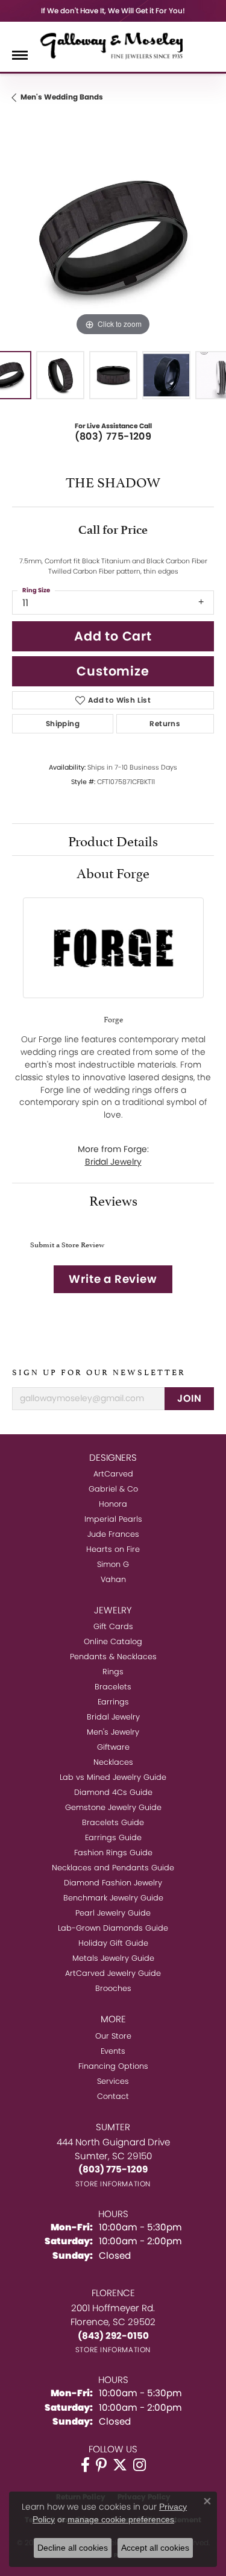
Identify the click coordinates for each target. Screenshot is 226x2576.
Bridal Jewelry (113, 1162)
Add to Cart (113, 636)
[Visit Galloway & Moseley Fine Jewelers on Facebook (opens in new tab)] (85, 2465)
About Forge (113, 872)
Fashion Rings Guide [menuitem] (113, 1853)
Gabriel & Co (113, 1489)
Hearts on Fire (113, 1549)
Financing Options (113, 2066)
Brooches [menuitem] (113, 1988)
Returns (165, 723)
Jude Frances (113, 1534)
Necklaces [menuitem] (113, 1762)
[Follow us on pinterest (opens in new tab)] (101, 2465)
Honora (113, 1504)
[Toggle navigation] (20, 55)
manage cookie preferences (121, 2519)
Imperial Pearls (113, 1519)
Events (113, 2051)
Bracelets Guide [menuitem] (113, 1822)
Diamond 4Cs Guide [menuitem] (113, 1792)
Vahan (113, 1579)
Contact (113, 2096)
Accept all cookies (155, 2548)
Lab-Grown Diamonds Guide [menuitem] (113, 1928)
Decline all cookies (73, 2548)
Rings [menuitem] (113, 1672)
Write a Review (113, 1279)
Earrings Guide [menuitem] (113, 1837)
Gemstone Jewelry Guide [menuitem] (113, 1807)
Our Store (113, 2036)
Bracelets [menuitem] (113, 1687)
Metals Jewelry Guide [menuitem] (113, 1958)
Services (113, 2081)
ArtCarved (113, 1474)
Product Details (113, 840)
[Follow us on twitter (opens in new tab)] (120, 2465)
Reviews (113, 1199)
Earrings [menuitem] (113, 1702)
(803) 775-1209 (113, 436)
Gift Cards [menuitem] (113, 1626)
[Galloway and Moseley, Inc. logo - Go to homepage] (113, 45)
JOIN (189, 1398)
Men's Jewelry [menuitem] (113, 1732)
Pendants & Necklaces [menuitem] (113, 1657)
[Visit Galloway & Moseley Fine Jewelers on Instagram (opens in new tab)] (140, 2465)
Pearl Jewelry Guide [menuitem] (113, 1913)
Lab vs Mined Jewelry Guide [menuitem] (113, 1777)
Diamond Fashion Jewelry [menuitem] (113, 1883)
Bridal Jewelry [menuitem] (113, 1717)
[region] (113, 238)
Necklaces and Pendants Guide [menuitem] (113, 1868)
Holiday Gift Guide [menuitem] (113, 1943)
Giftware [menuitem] (113, 1747)
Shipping (63, 723)
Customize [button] (113, 671)
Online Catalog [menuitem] (113, 1641)
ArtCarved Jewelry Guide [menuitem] (113, 1973)
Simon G (113, 1564)
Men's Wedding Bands (62, 97)
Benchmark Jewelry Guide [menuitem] (113, 1898)
